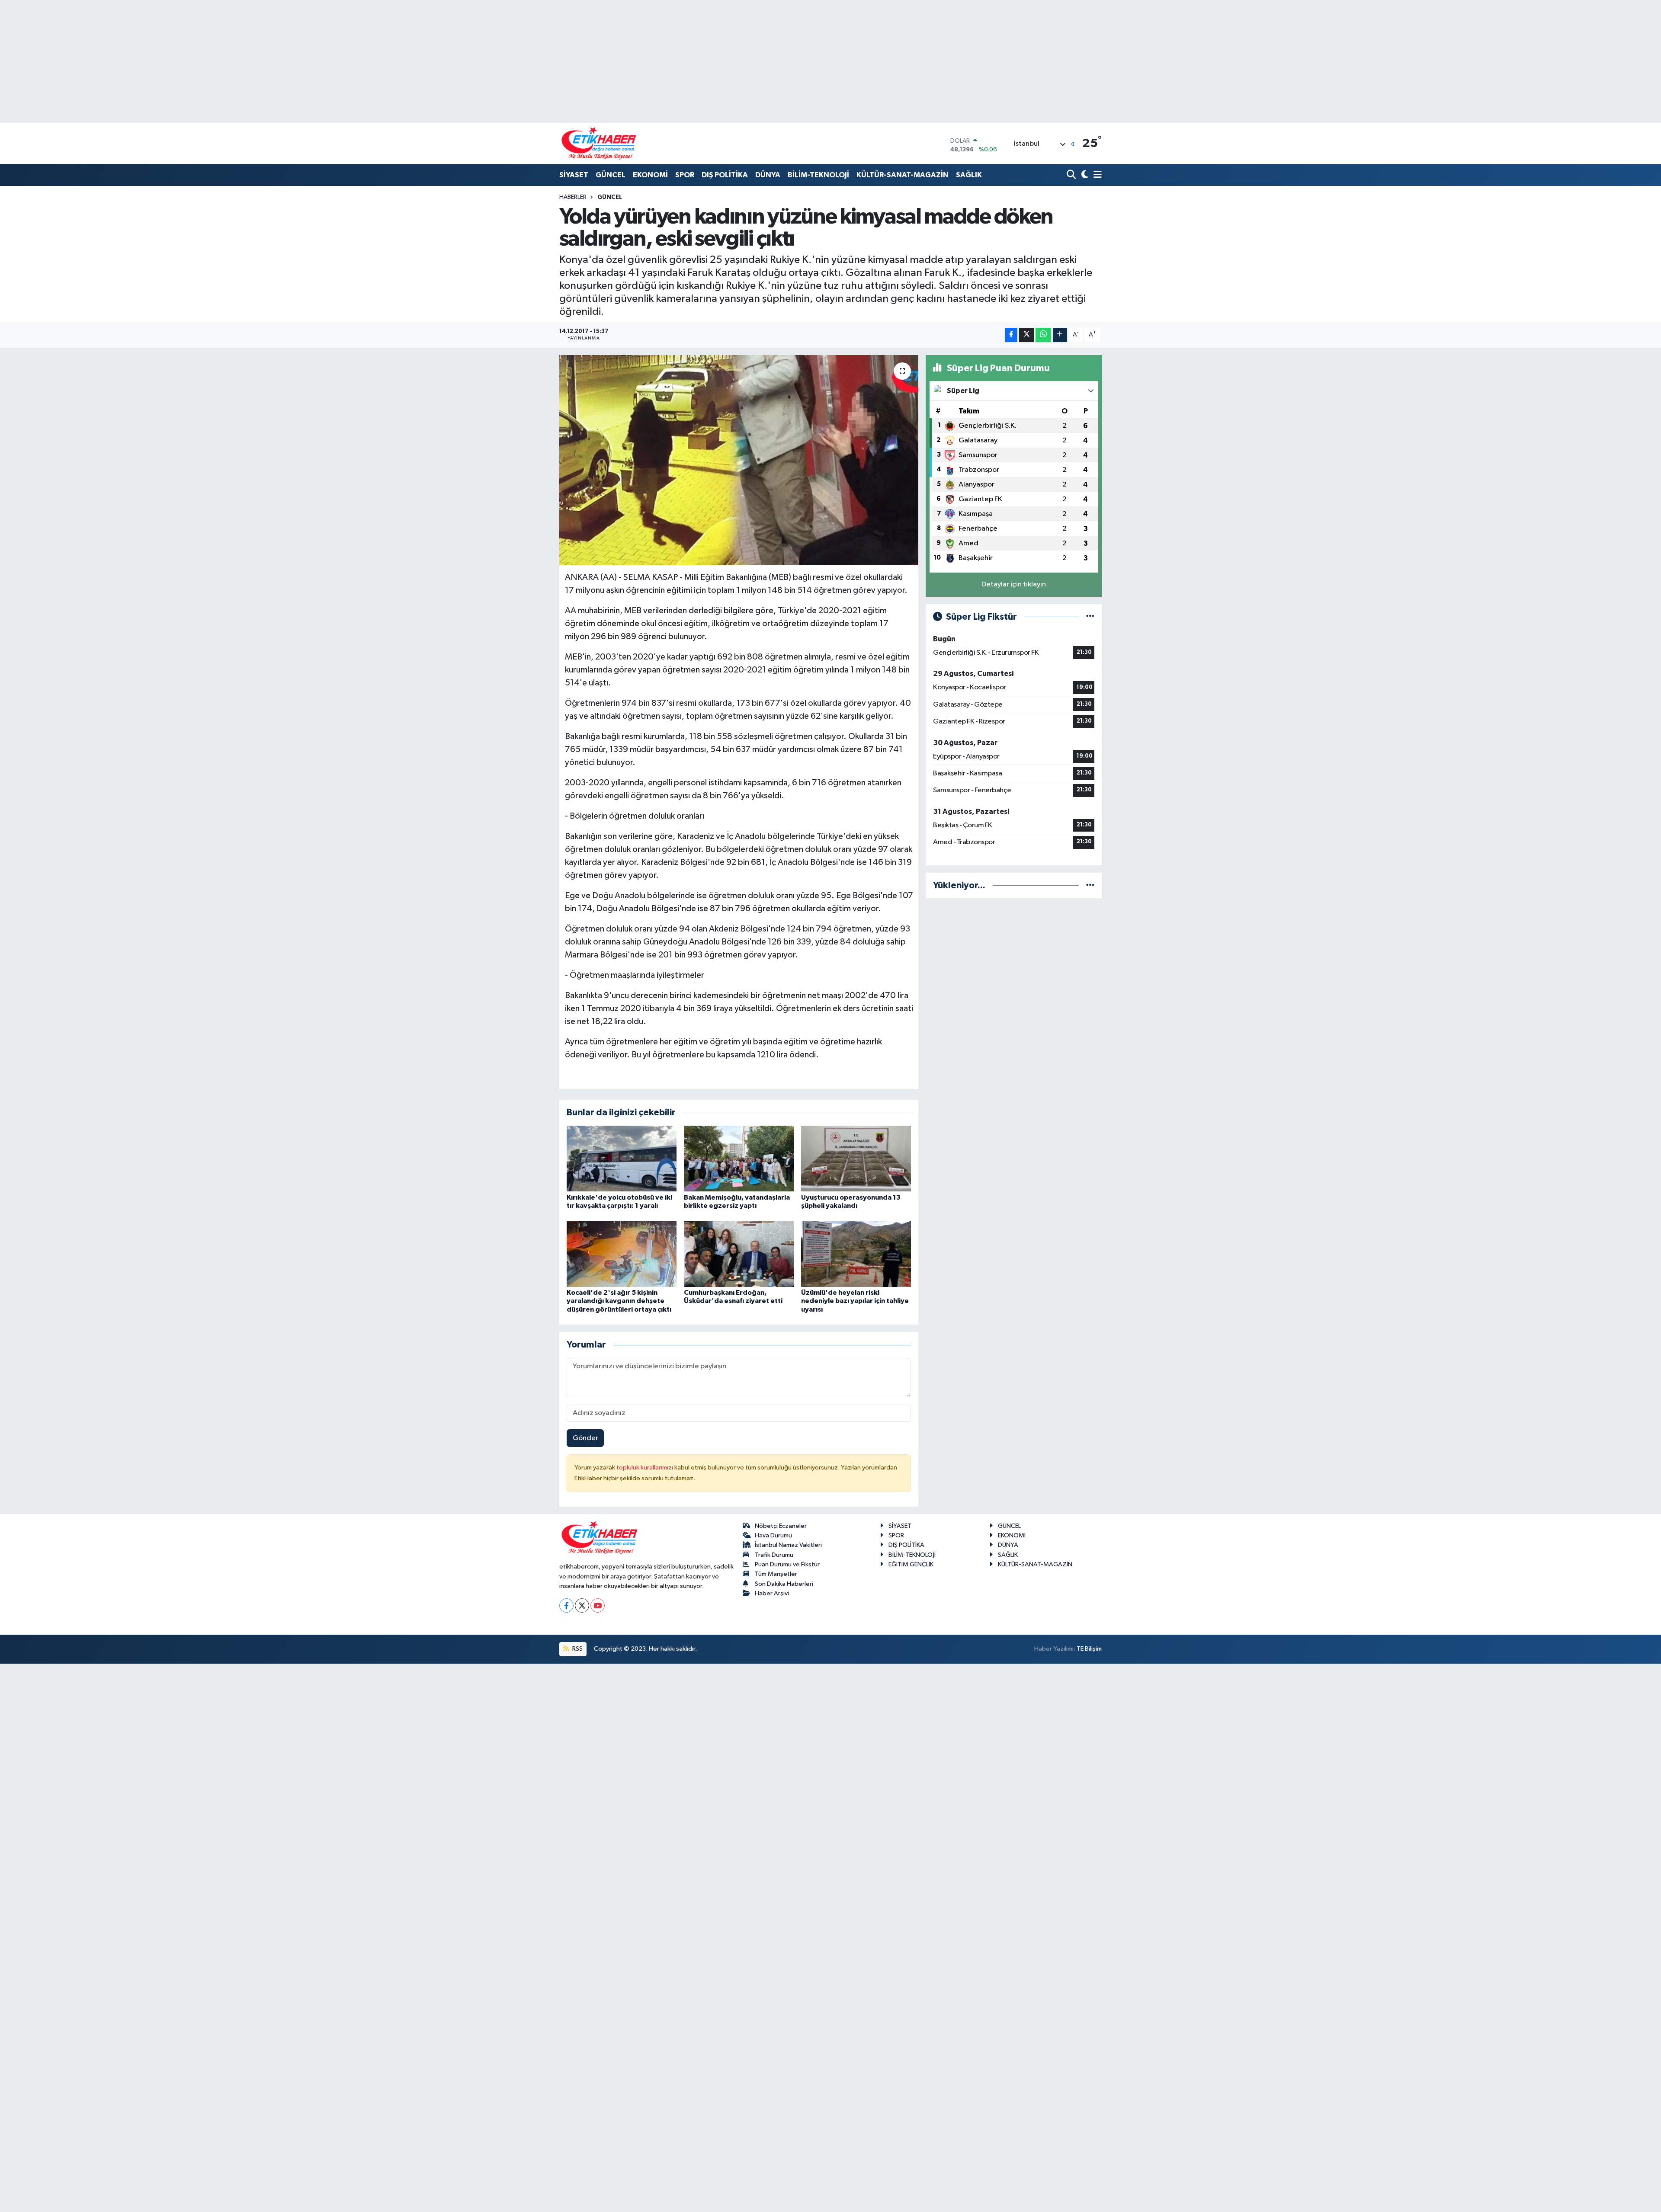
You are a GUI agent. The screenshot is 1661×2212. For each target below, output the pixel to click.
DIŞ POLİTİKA (725, 175)
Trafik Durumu (774, 1555)
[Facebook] (566, 1605)
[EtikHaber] (599, 143)
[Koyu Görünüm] (1084, 175)
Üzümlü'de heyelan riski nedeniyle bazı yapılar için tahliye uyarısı (855, 1301)
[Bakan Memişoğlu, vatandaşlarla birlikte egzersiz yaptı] (739, 1158)
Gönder (585, 1438)
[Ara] (1072, 175)
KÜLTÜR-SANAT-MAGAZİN (903, 175)
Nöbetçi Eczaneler (781, 1526)
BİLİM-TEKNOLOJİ (818, 175)
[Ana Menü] (1096, 175)
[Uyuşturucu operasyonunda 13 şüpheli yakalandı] (856, 1158)
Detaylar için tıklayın (1014, 584)
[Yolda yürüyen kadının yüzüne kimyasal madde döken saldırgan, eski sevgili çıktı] (739, 460)
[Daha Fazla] (1060, 335)
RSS (577, 1649)
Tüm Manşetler (776, 1574)
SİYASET (574, 175)
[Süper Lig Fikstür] (1090, 617)
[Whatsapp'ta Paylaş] (1043, 335)
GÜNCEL (611, 175)
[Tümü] (1090, 885)
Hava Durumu (773, 1535)
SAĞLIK (969, 175)
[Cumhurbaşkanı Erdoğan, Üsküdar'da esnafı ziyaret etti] (739, 1254)
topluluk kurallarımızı (645, 1468)
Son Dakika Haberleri (784, 1584)
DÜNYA (768, 175)
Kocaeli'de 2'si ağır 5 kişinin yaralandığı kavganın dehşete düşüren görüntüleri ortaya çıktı (619, 1301)
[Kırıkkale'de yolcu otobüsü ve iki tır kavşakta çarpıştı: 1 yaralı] (622, 1158)
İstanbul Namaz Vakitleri (788, 1545)
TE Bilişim (1089, 1649)
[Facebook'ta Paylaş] (1011, 335)
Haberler (573, 197)
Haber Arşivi (772, 1593)
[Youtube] (598, 1605)
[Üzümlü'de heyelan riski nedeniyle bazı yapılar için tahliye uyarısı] (856, 1254)
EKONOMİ (650, 175)
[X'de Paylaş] (1026, 335)
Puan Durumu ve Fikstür (787, 1564)
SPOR (685, 175)
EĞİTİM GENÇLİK (911, 1564)
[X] (582, 1605)
